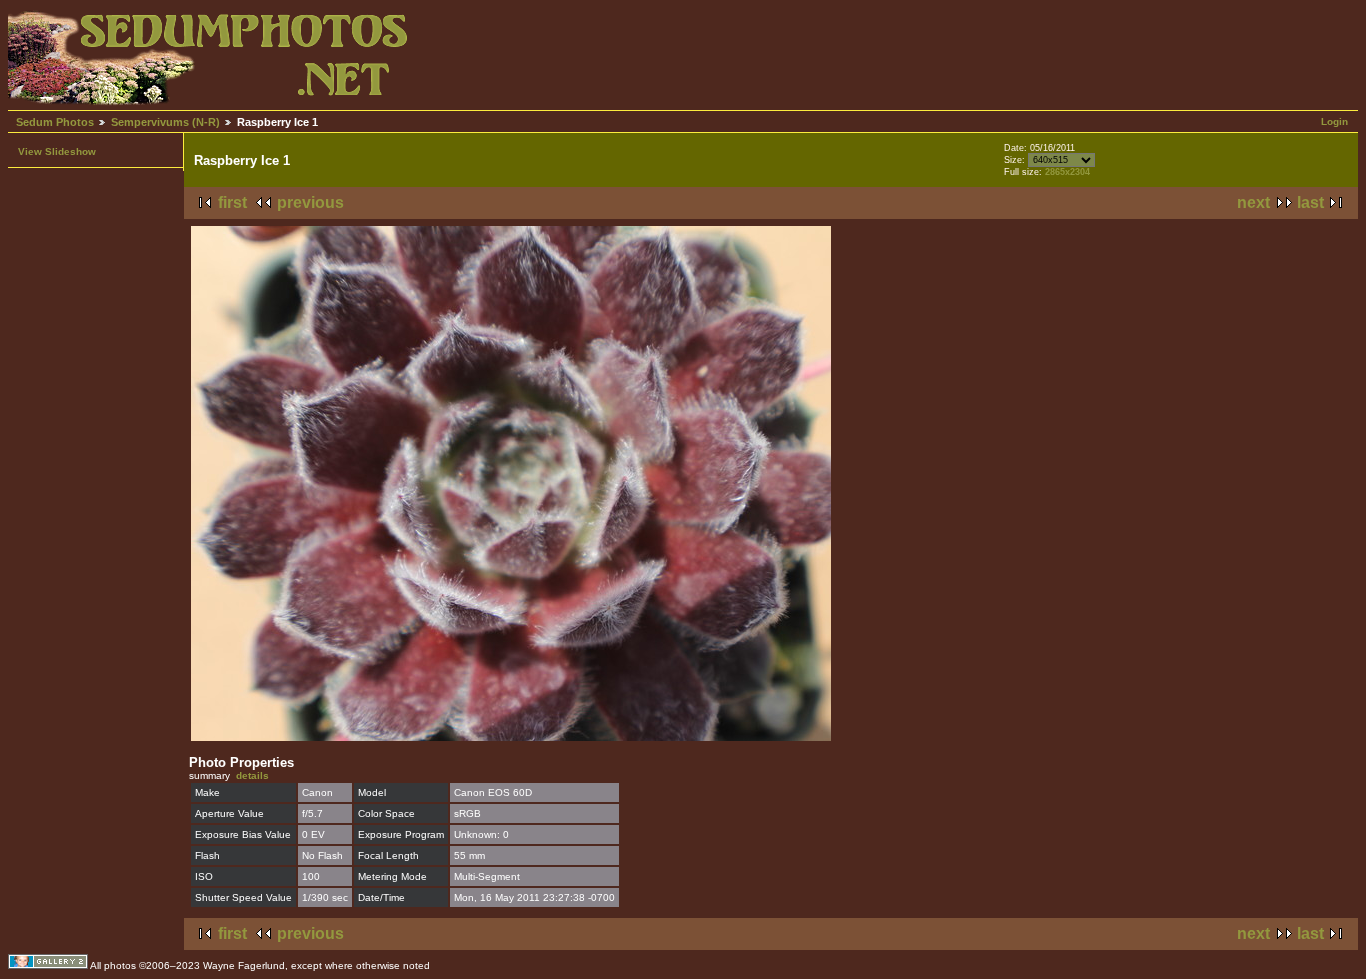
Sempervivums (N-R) (165, 122)
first (232, 202)
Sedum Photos (55, 122)
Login (1334, 121)
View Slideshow (57, 151)
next (1253, 202)
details (252, 775)
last (1310, 202)
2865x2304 (1067, 172)
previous (310, 202)
